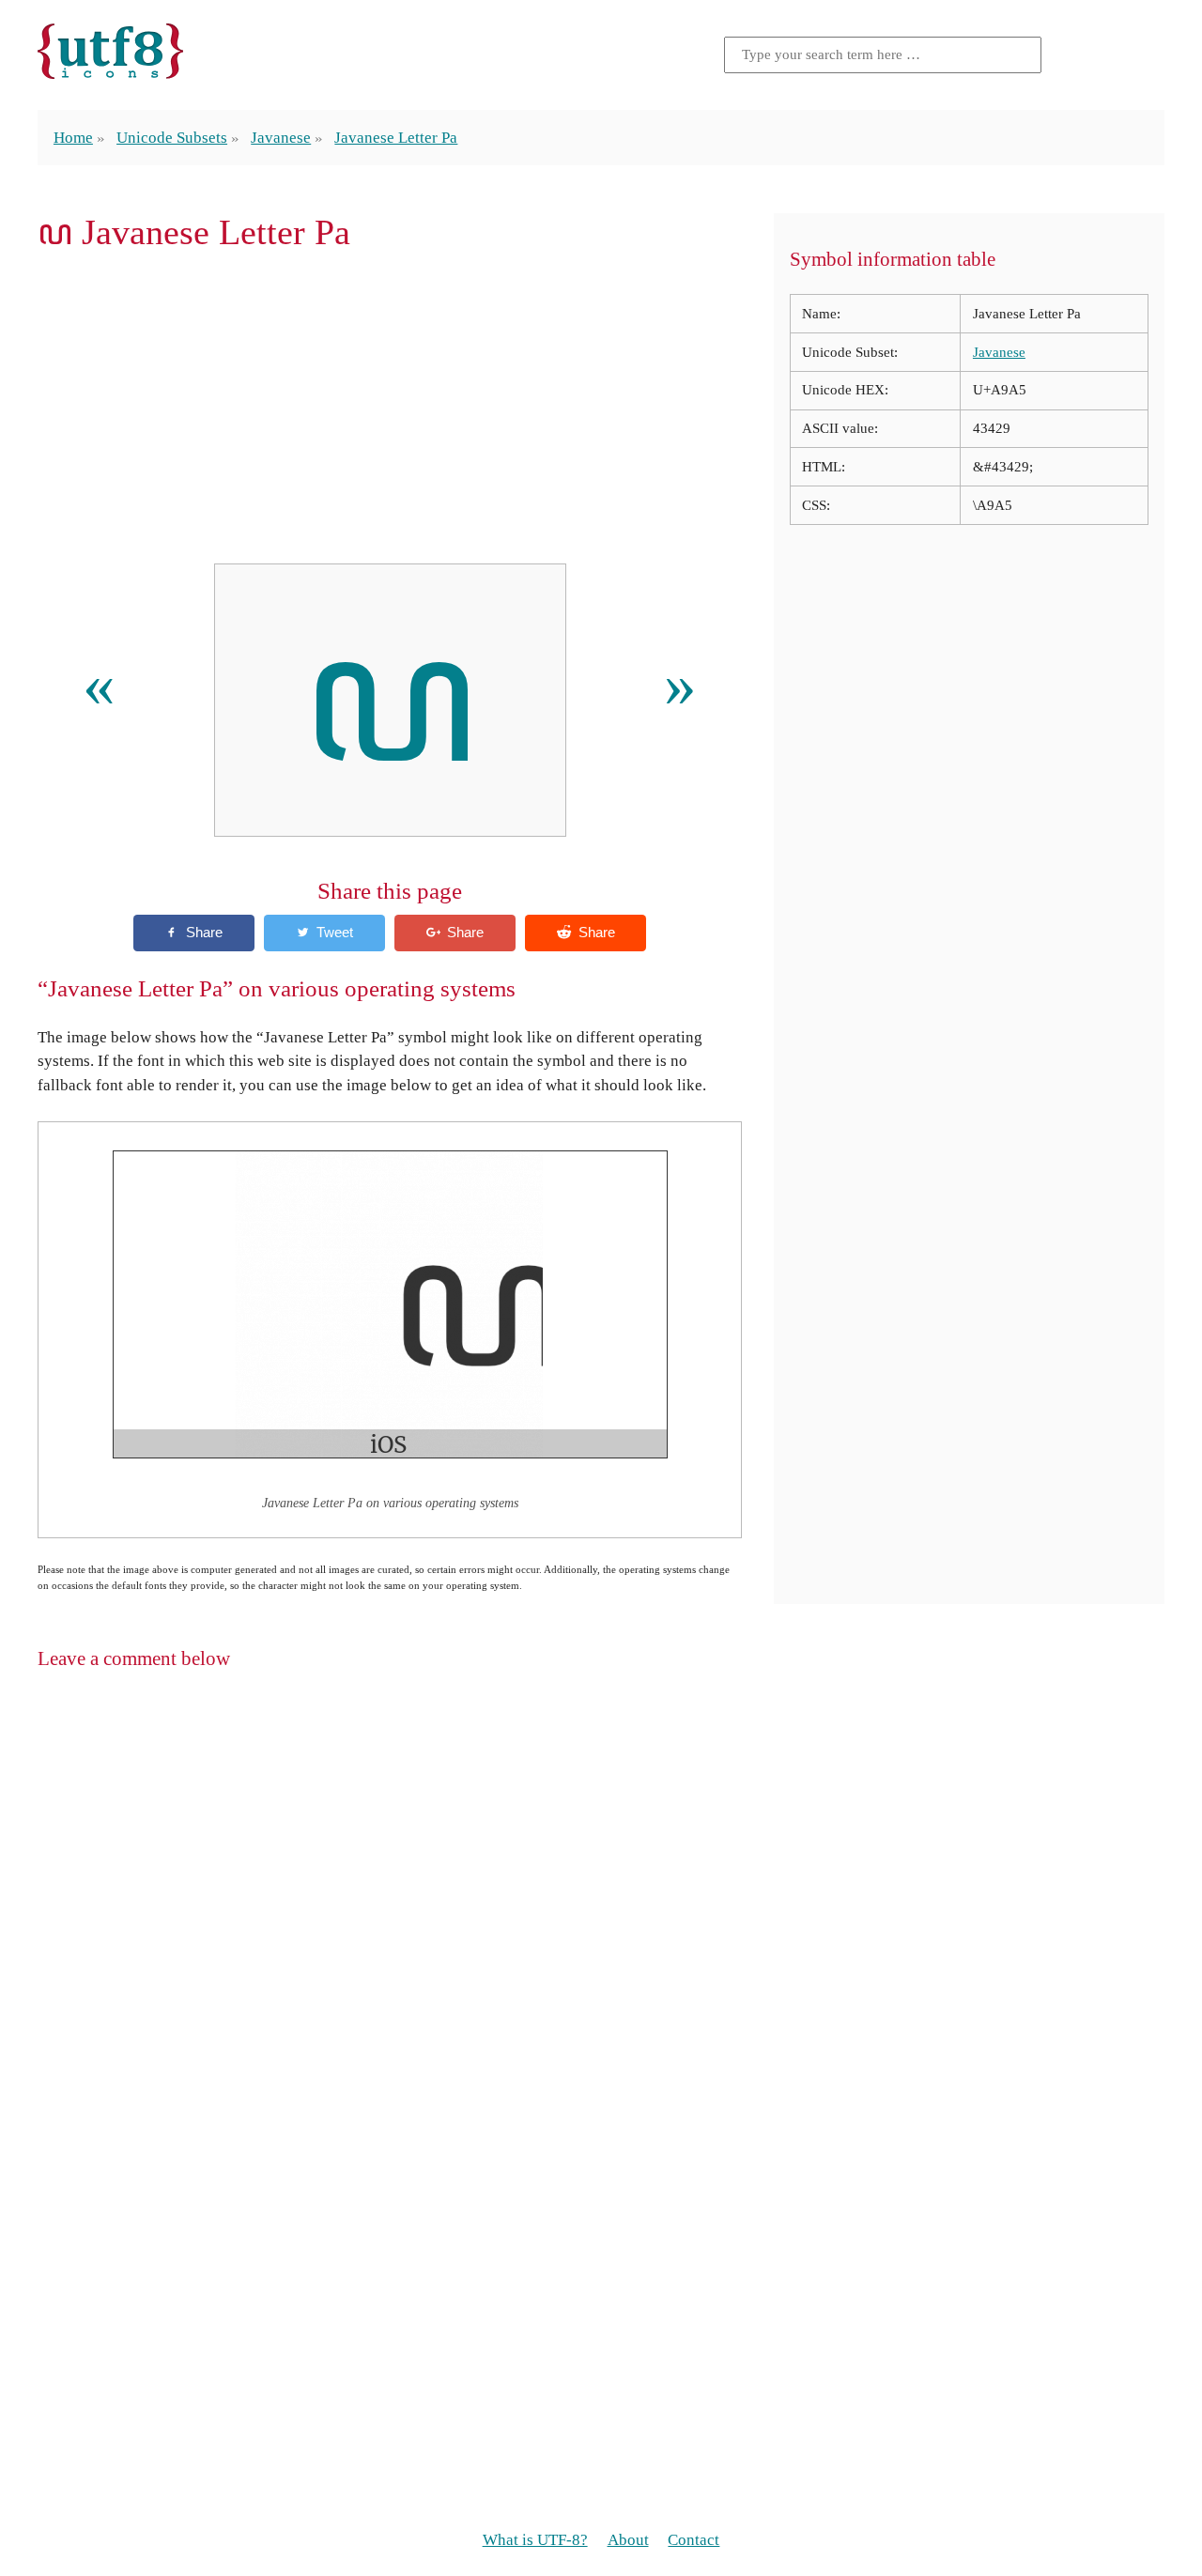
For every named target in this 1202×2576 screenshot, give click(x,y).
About (628, 2540)
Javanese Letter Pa (396, 138)
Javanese (281, 138)
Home (73, 138)
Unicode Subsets (172, 138)
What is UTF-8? (535, 2540)
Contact (693, 2540)
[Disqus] (601, 1929)
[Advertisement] (390, 408)
